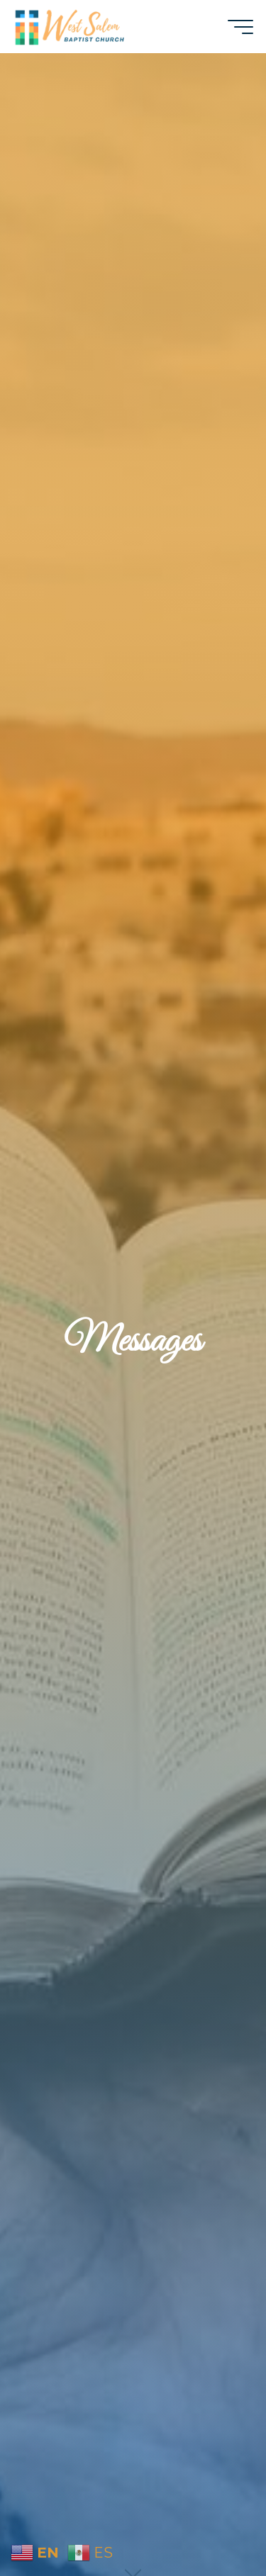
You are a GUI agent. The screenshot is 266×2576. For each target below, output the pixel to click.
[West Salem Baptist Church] (70, 26)
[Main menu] (240, 27)
